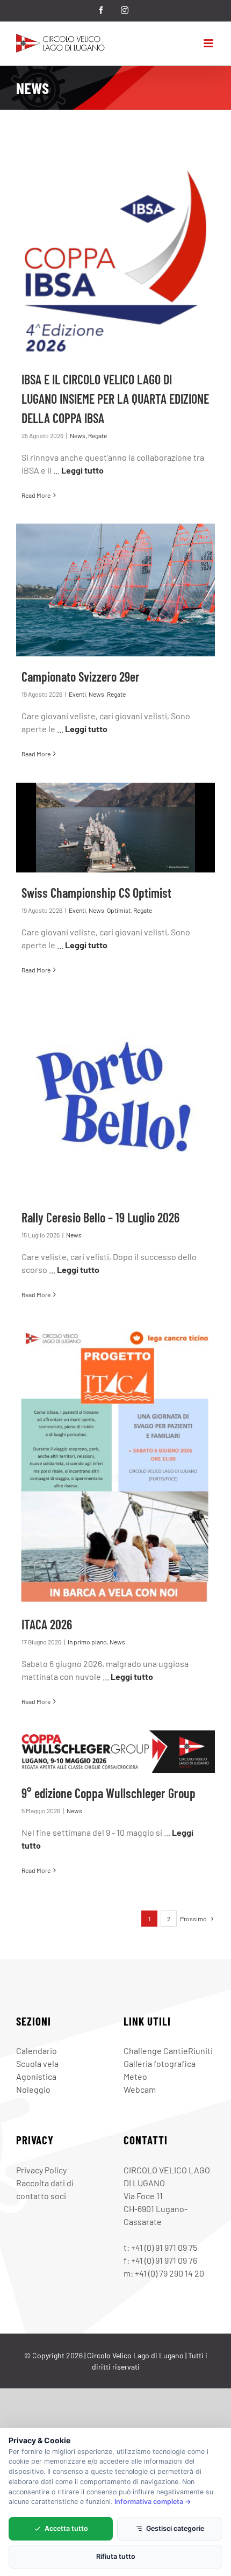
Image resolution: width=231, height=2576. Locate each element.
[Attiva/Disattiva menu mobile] (209, 43)
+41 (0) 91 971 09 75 (164, 2247)
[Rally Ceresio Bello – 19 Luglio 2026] (115, 1098)
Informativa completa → (153, 2502)
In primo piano (87, 1642)
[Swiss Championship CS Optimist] (115, 828)
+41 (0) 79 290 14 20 (169, 2273)
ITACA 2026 (47, 1624)
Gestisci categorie (175, 2528)
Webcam (140, 2089)
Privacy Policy (41, 2170)
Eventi (77, 694)
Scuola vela (37, 2063)
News (78, 435)
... (78, 470)
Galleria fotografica (160, 2063)
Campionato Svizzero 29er (81, 677)
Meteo (135, 2076)
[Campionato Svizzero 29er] (115, 590)
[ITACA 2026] (115, 1464)
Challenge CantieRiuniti (168, 2051)
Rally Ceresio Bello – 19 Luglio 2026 (100, 1217)
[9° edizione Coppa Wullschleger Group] (115, 1752)
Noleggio (33, 2089)
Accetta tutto (66, 2528)
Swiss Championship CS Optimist (96, 893)
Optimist (119, 910)
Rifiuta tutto (116, 2556)
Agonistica (36, 2076)
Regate (98, 435)
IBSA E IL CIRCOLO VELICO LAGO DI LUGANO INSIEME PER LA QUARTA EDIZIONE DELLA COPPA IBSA (115, 399)
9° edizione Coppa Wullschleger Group (109, 1793)
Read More (36, 495)
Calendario (37, 2051)
